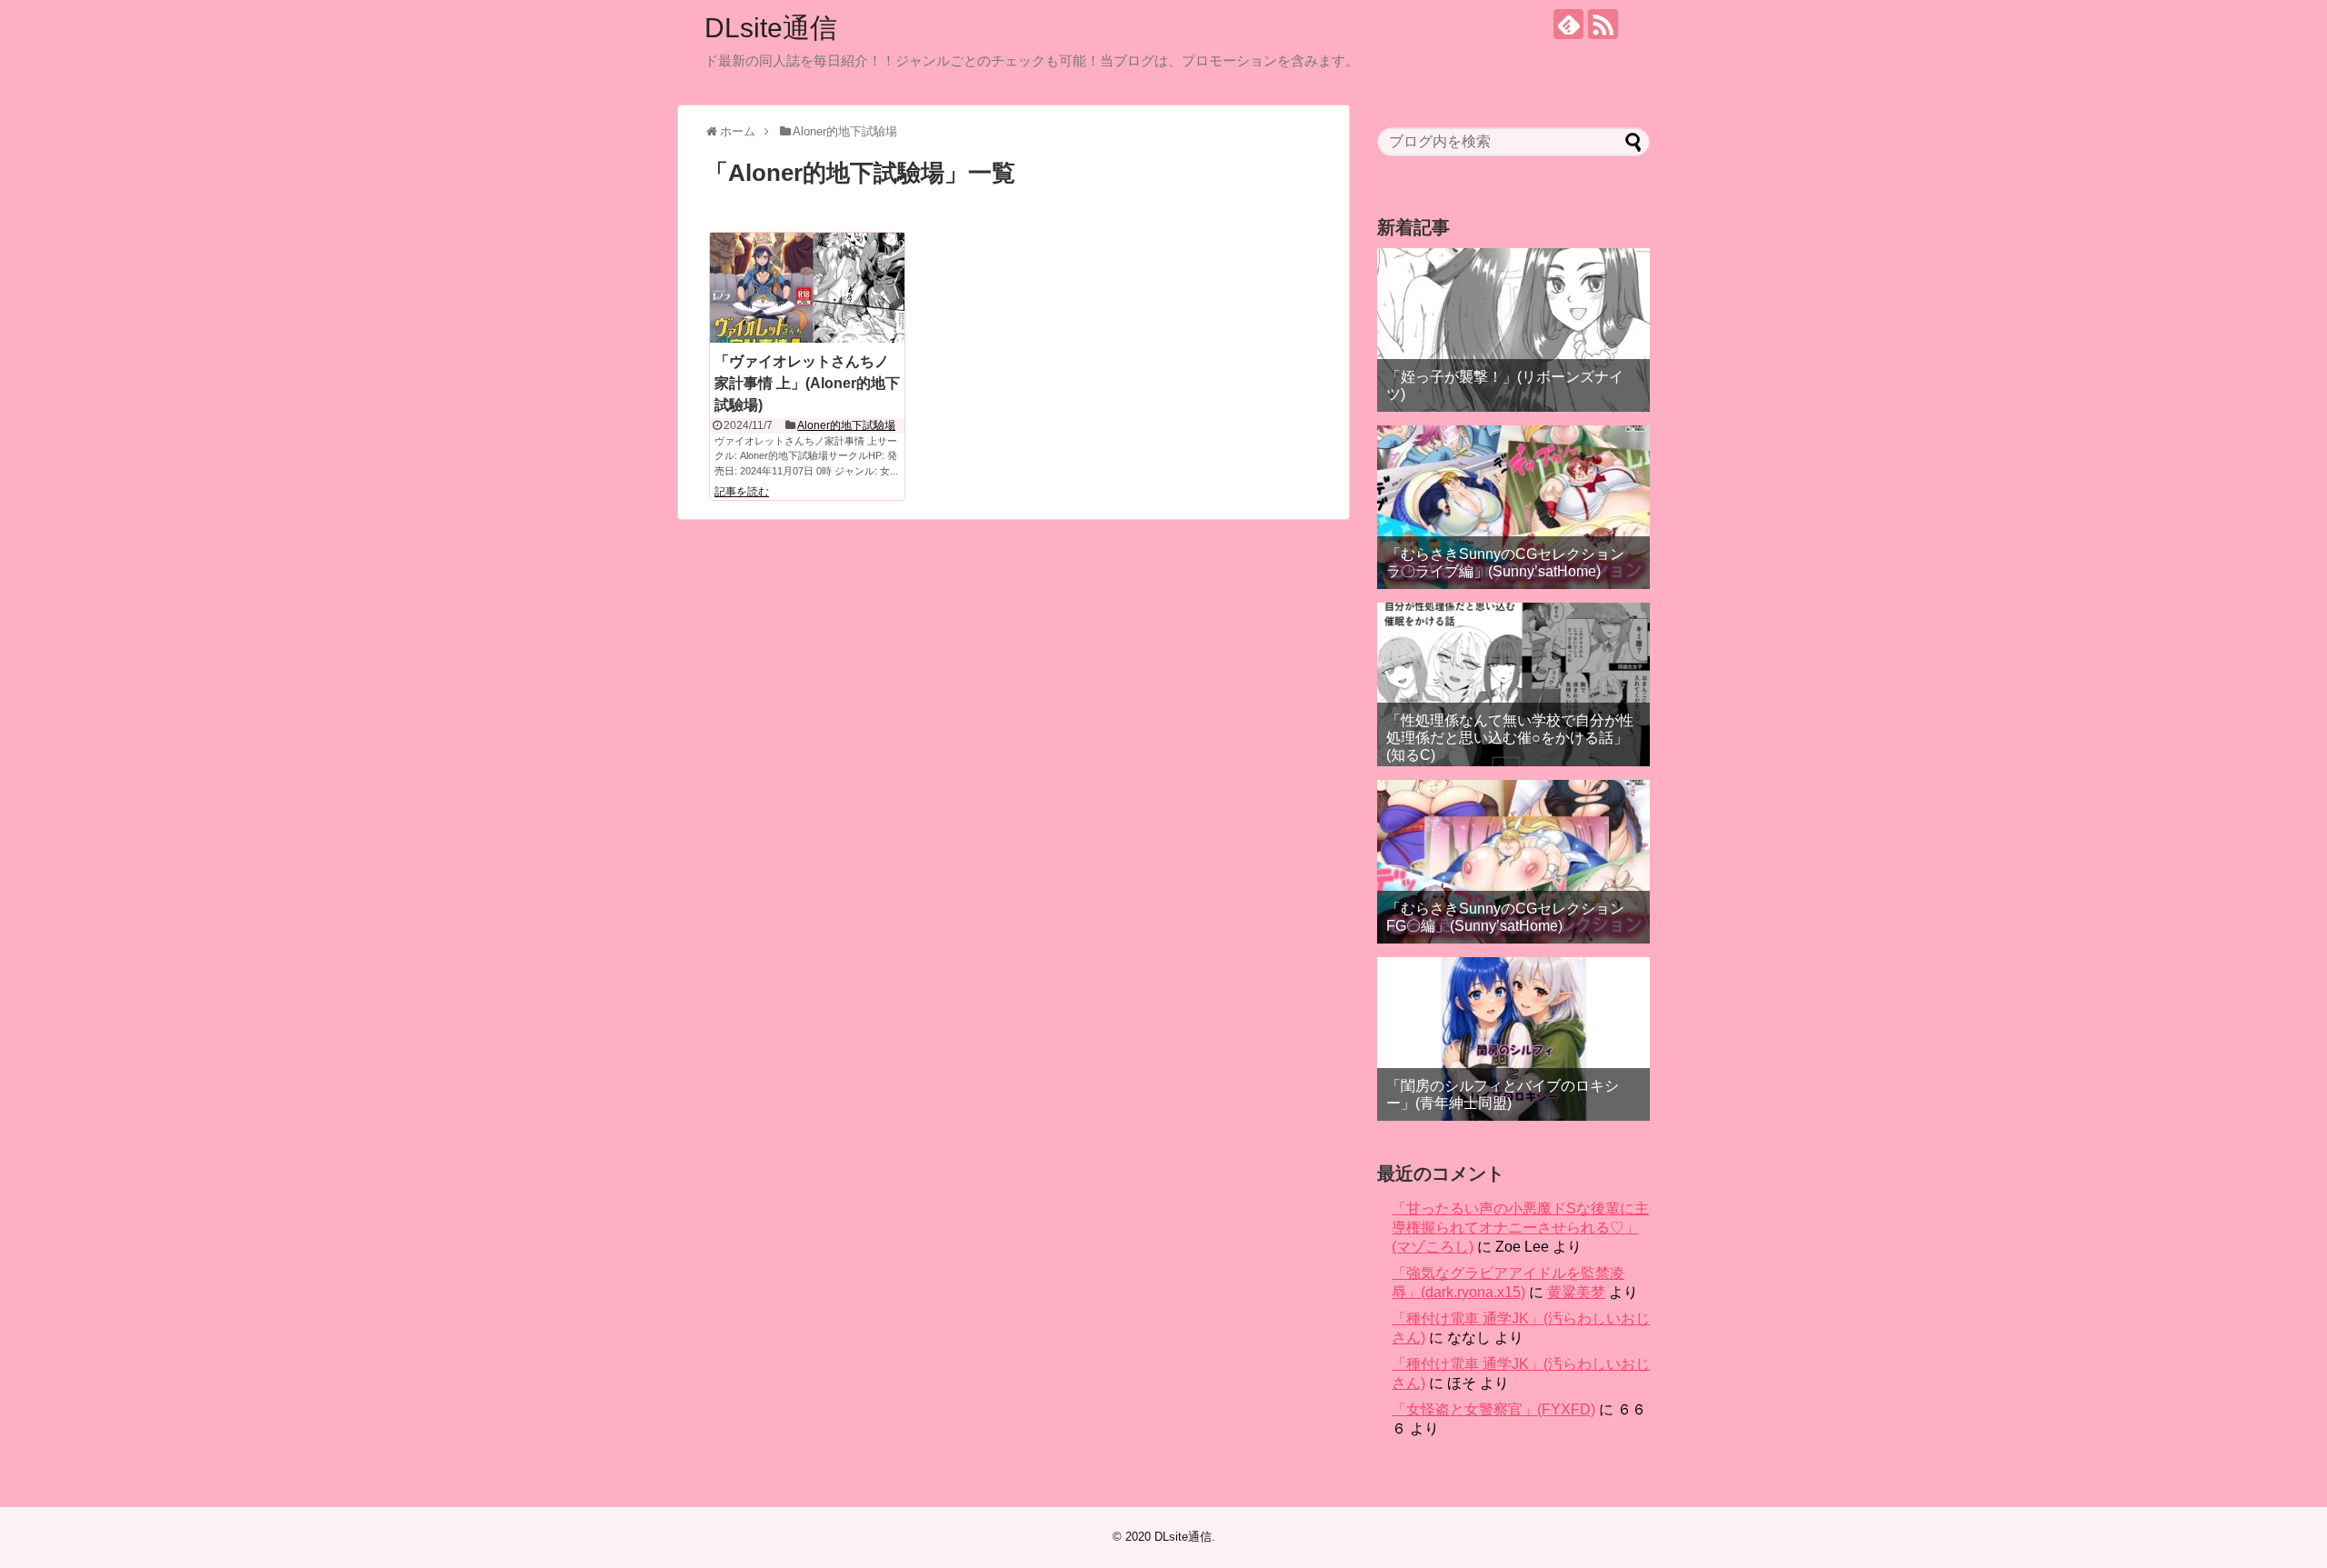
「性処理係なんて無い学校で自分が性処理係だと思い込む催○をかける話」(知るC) (1510, 738)
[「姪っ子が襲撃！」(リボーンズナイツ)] (1513, 330)
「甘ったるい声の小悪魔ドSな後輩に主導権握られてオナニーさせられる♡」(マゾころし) (1520, 1228)
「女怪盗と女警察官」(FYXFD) (1493, 1409)
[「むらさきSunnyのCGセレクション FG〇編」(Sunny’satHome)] (1513, 862)
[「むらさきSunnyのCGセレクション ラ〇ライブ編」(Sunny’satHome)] (1513, 507)
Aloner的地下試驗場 (846, 425)
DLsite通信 (771, 28)
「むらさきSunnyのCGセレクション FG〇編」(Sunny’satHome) (1505, 917)
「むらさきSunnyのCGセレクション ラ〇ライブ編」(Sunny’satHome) (1505, 563)
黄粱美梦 (1576, 1292)
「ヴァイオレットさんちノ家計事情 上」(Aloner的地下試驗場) (807, 383)
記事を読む (742, 492)
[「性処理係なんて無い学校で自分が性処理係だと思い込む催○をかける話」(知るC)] (1513, 684)
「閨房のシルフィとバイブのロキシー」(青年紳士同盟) (1503, 1094)
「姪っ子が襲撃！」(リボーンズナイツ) (1505, 385)
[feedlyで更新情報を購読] (1568, 24)
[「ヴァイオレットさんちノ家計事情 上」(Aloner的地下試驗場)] (807, 287)
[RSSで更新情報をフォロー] (1603, 24)
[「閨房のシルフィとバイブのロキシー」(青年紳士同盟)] (1513, 1039)
